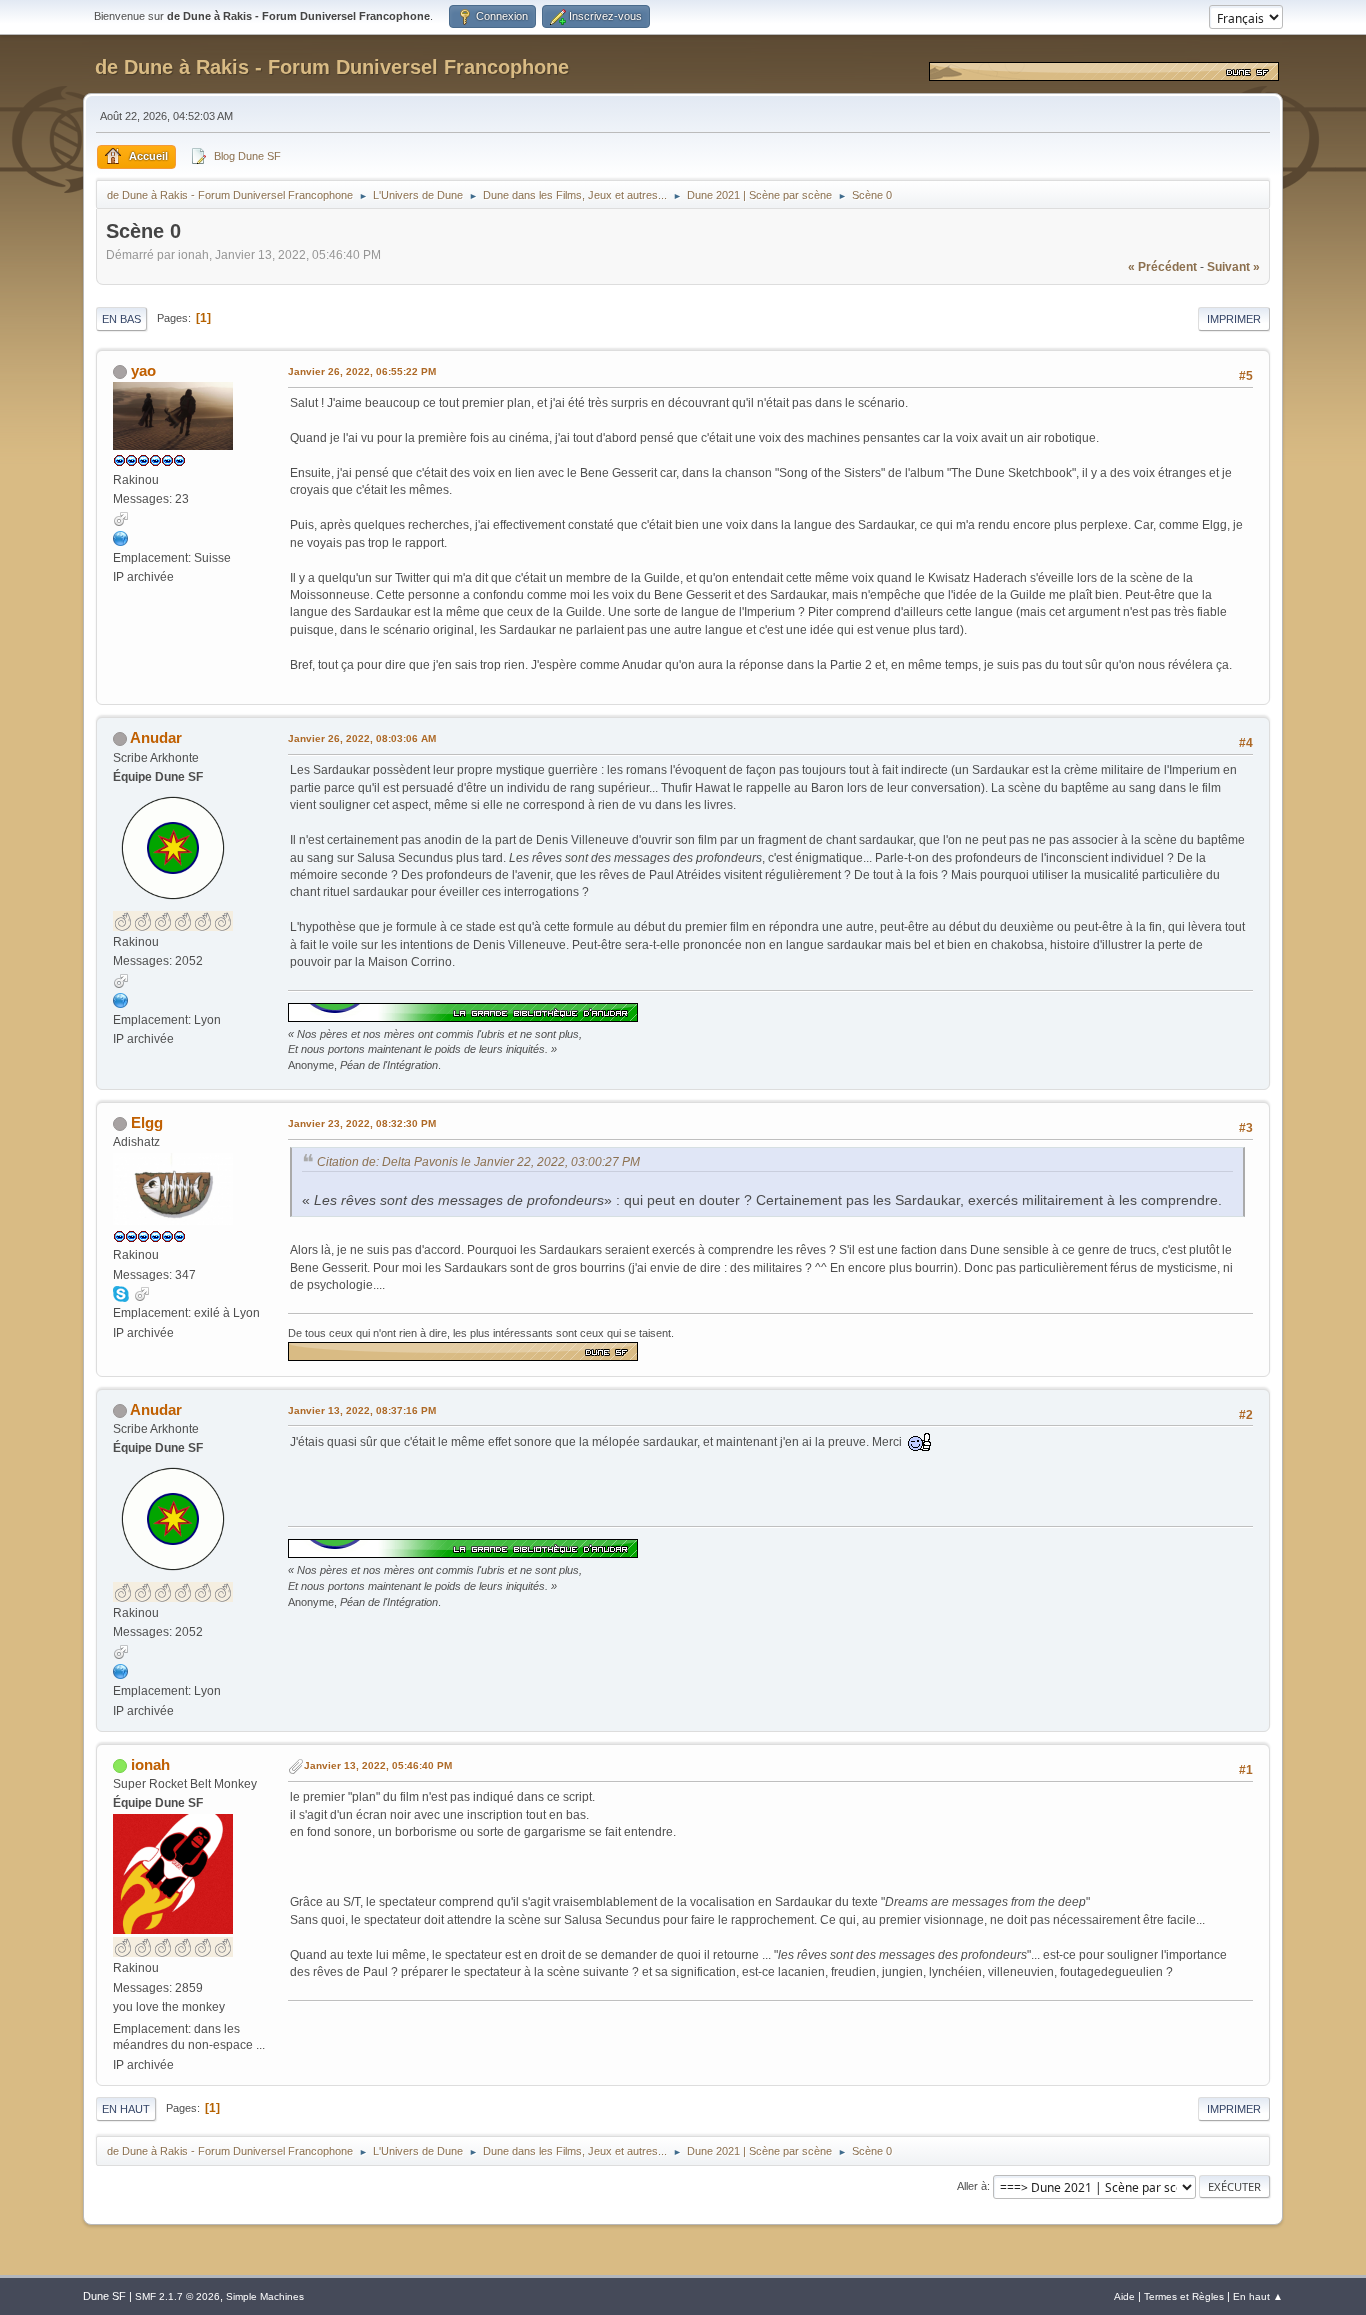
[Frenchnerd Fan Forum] (121, 538)
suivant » (1233, 267)
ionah (150, 1764)
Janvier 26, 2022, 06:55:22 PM (362, 371)
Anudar (156, 737)
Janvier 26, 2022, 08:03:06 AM (362, 738)
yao (143, 370)
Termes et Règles (1184, 2296)
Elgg (147, 1122)
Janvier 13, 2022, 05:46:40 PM (378, 1765)
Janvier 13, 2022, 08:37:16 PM (362, 1410)
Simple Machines (265, 2296)
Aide (1124, 2296)
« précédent (1162, 267)
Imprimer (1234, 319)
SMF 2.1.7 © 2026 (177, 2296)
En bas (121, 319)
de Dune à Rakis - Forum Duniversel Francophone (332, 67)
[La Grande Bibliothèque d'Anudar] (121, 1000)
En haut (126, 2109)
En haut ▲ (1258, 2296)
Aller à (972, 2186)
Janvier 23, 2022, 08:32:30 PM (362, 1123)
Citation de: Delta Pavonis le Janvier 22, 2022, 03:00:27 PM (478, 1162)
